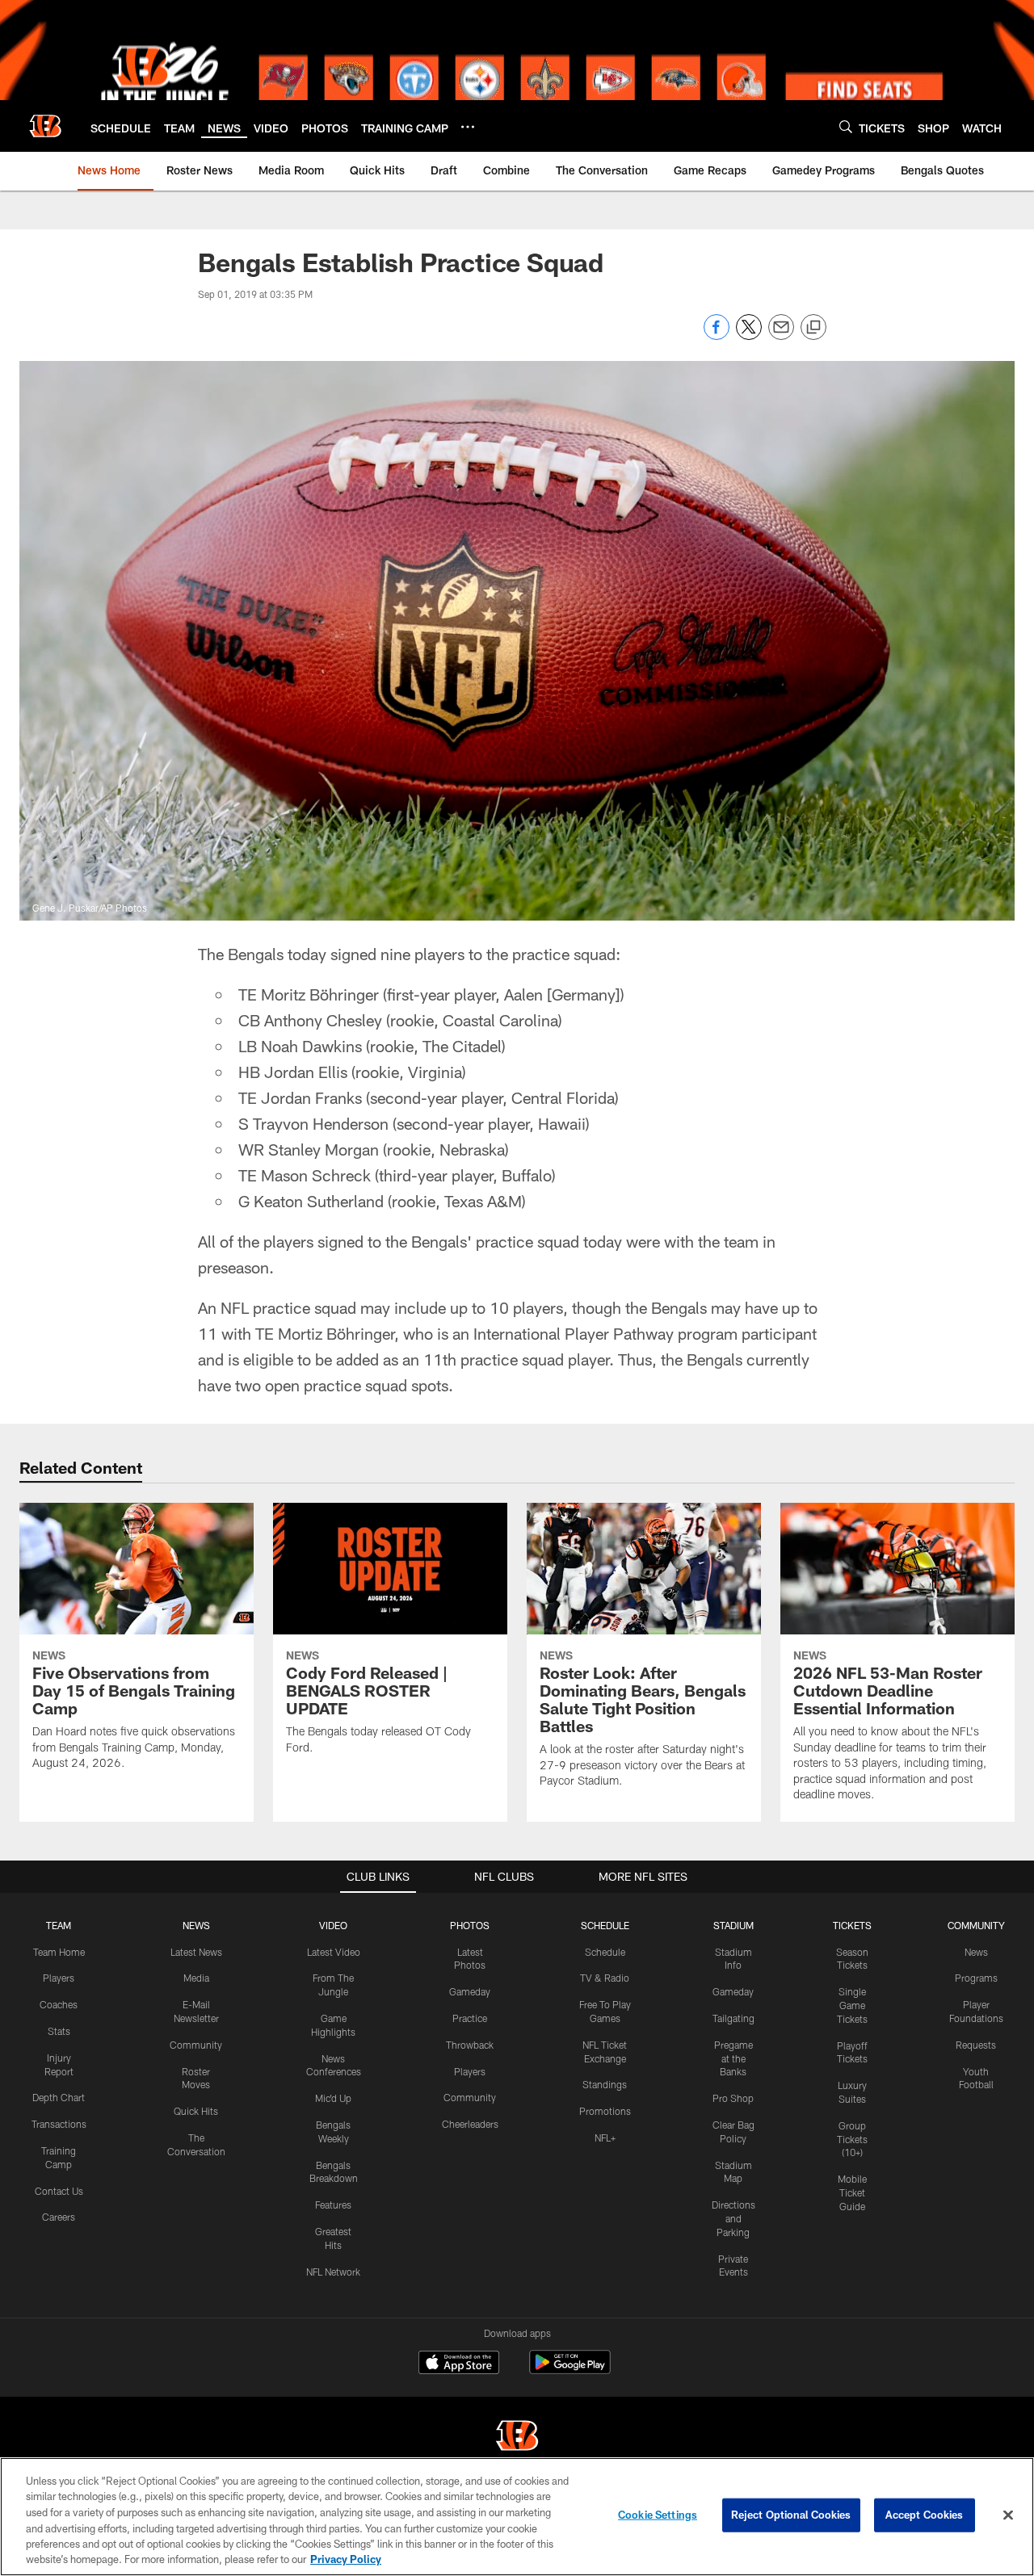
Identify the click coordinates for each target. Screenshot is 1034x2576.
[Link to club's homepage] (45, 126)
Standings (605, 2084)
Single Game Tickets (852, 2005)
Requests (976, 2045)
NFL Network (333, 2272)
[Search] (846, 126)
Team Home (59, 1952)
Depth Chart (59, 2097)
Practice (470, 2018)
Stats (59, 2031)
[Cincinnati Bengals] (517, 2438)
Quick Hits (196, 2111)
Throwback (470, 2045)
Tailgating (733, 2018)
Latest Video (334, 1952)
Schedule (605, 1952)
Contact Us (59, 2191)
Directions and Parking (733, 2218)
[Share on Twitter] (749, 336)
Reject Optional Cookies (791, 2515)
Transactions (59, 2124)
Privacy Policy (346, 2559)
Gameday (470, 1991)
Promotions (605, 2111)
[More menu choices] (468, 127)
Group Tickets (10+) (852, 2139)
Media (196, 1978)
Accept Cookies (925, 2515)
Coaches (59, 2004)
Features (333, 2205)
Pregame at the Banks (733, 2058)
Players (59, 1978)
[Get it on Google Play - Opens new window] (570, 2370)
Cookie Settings (658, 2515)
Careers (59, 2217)
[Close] (1008, 2515)
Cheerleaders (470, 2124)
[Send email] (781, 336)
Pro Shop (733, 2098)
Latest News (196, 1952)
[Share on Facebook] (717, 336)
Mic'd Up (333, 2098)
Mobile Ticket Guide (852, 2192)
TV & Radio (605, 1978)
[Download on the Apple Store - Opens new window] (459, 2364)
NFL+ (605, 2138)
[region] (517, 2517)
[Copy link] (813, 328)
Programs (976, 1978)
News (976, 1952)
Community (196, 2045)
